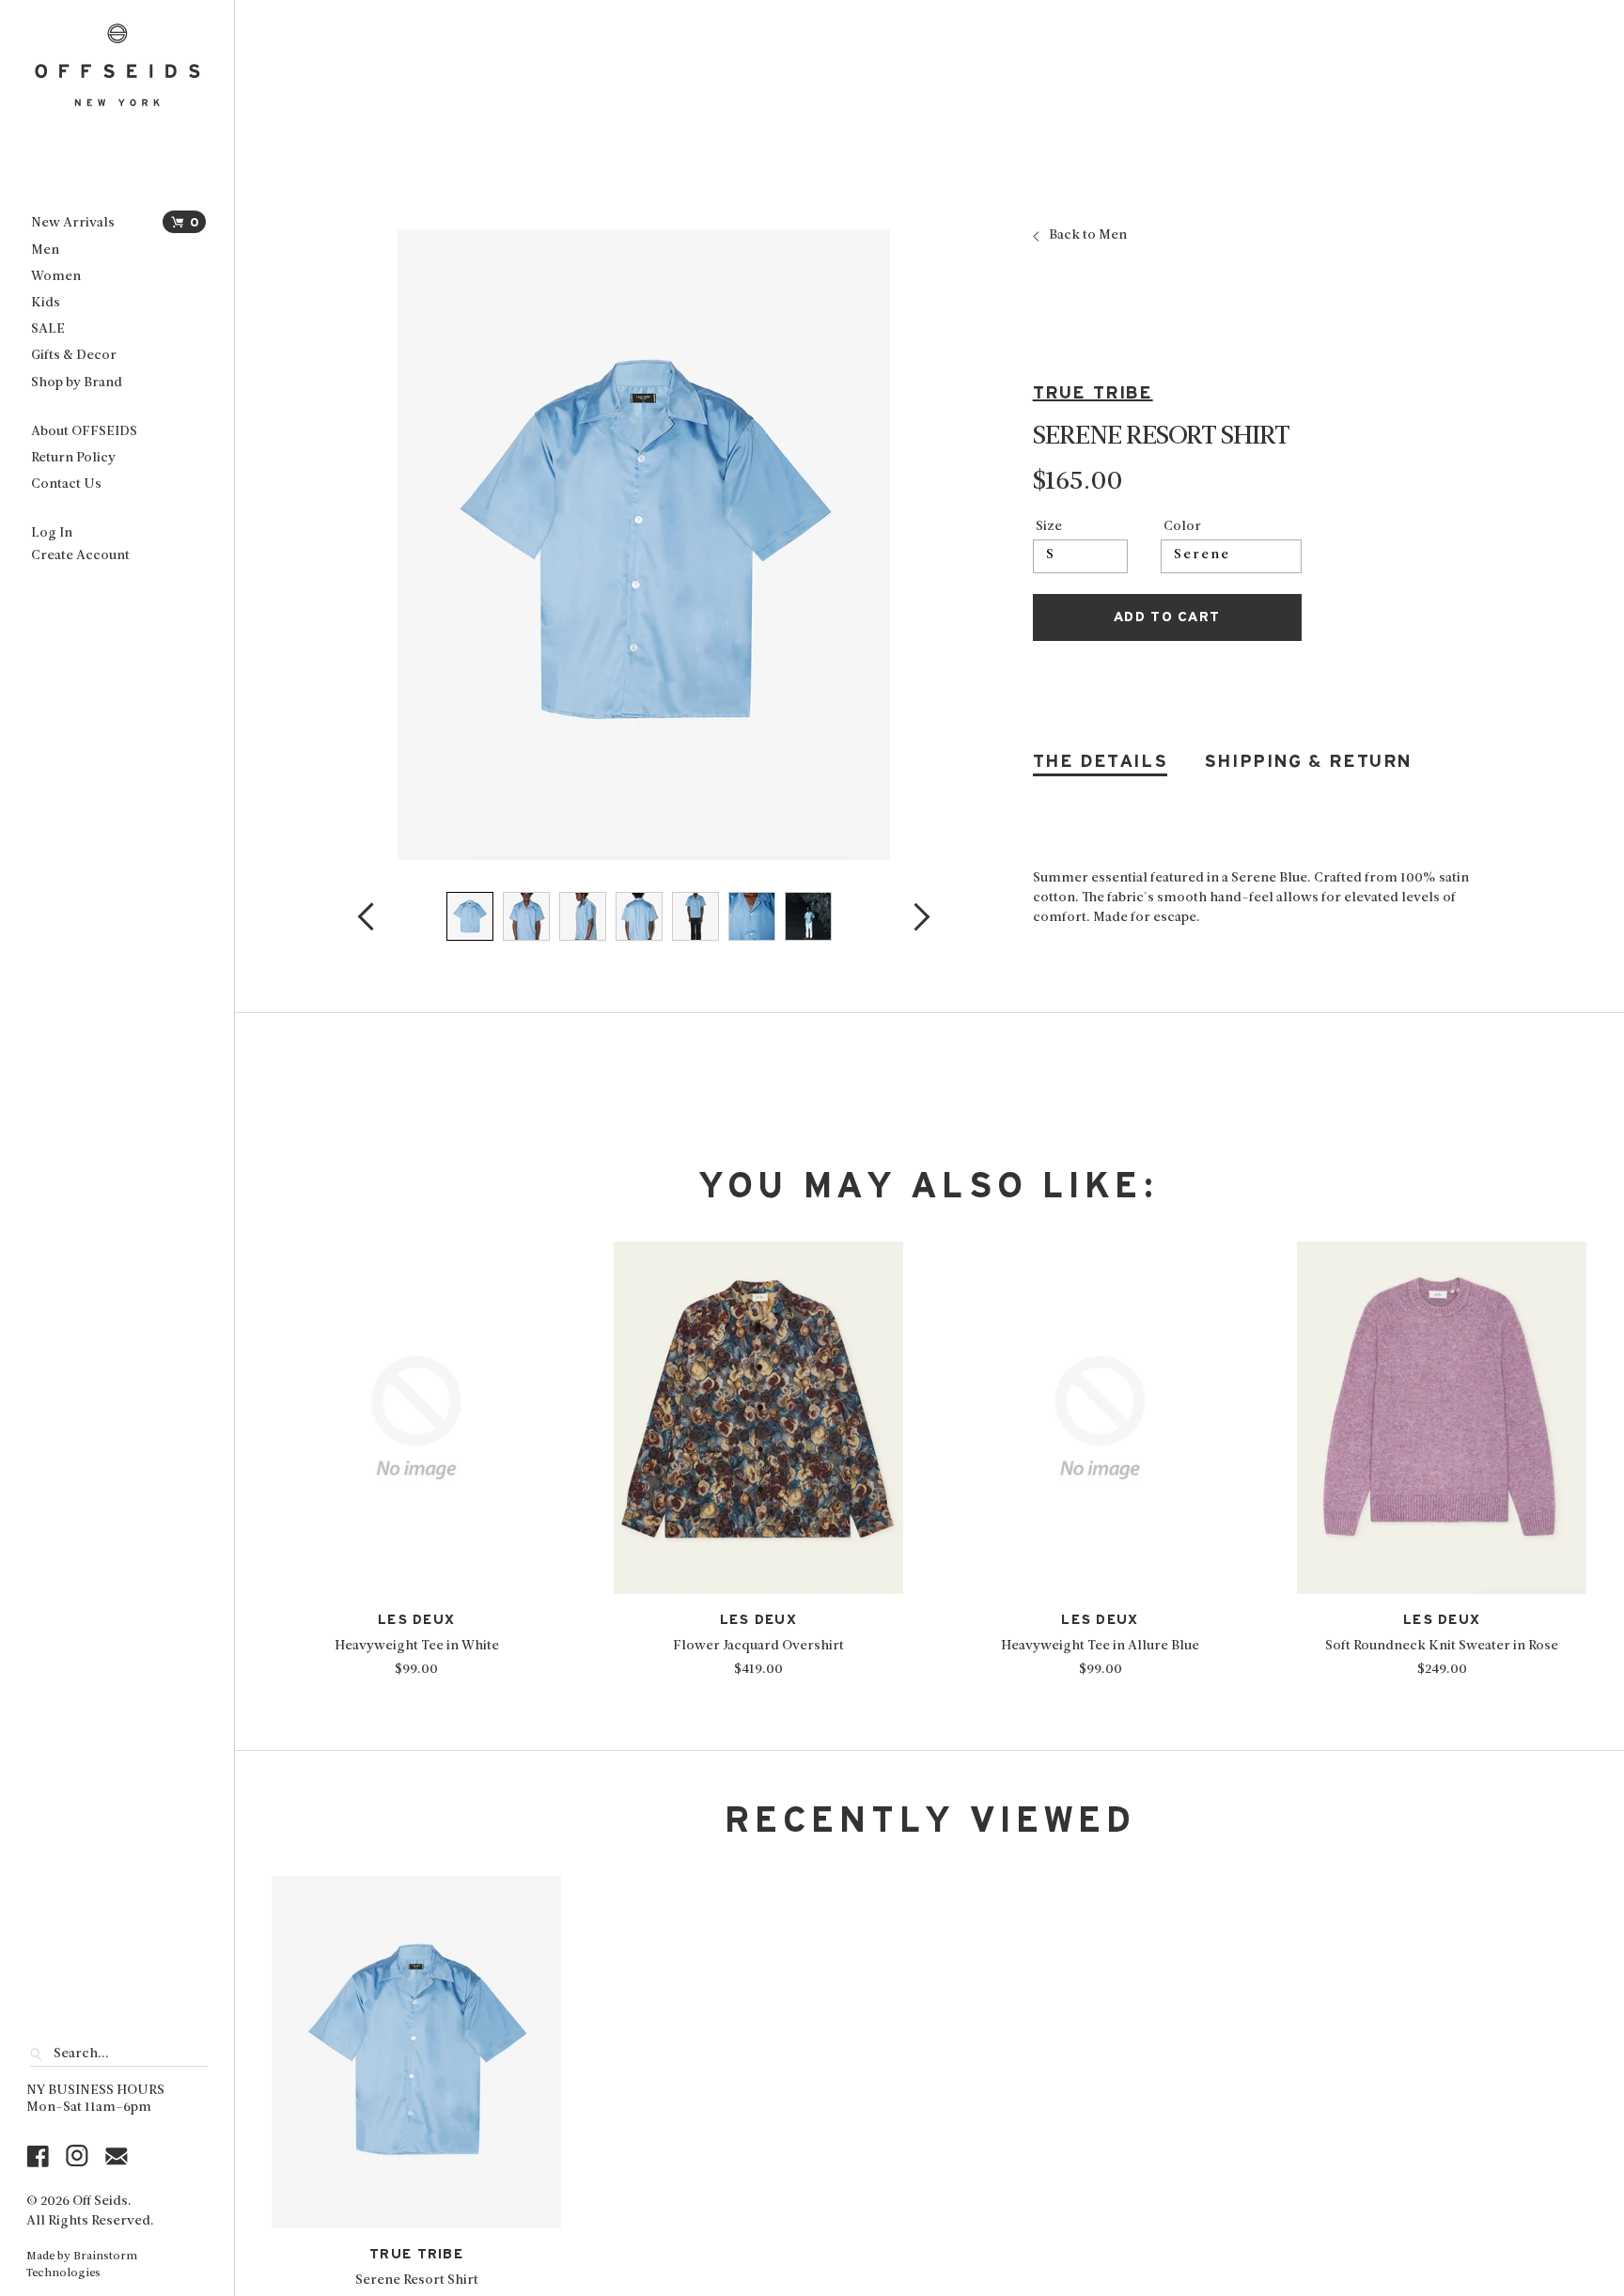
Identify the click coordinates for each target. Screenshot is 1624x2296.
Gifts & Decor (74, 356)
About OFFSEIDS (84, 432)
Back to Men (1088, 236)
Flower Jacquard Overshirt (758, 1646)
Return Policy (73, 458)
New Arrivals (73, 223)
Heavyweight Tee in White (417, 1646)
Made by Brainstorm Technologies (82, 2265)
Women (56, 277)
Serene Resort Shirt (417, 2280)
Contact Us (66, 484)
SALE (48, 329)
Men (45, 250)
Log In (52, 533)
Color (1182, 527)
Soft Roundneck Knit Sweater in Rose (1442, 1646)
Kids (46, 303)
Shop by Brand (77, 383)
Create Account (80, 556)
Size (1049, 527)
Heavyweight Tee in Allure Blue (1100, 1646)
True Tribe (1093, 393)
